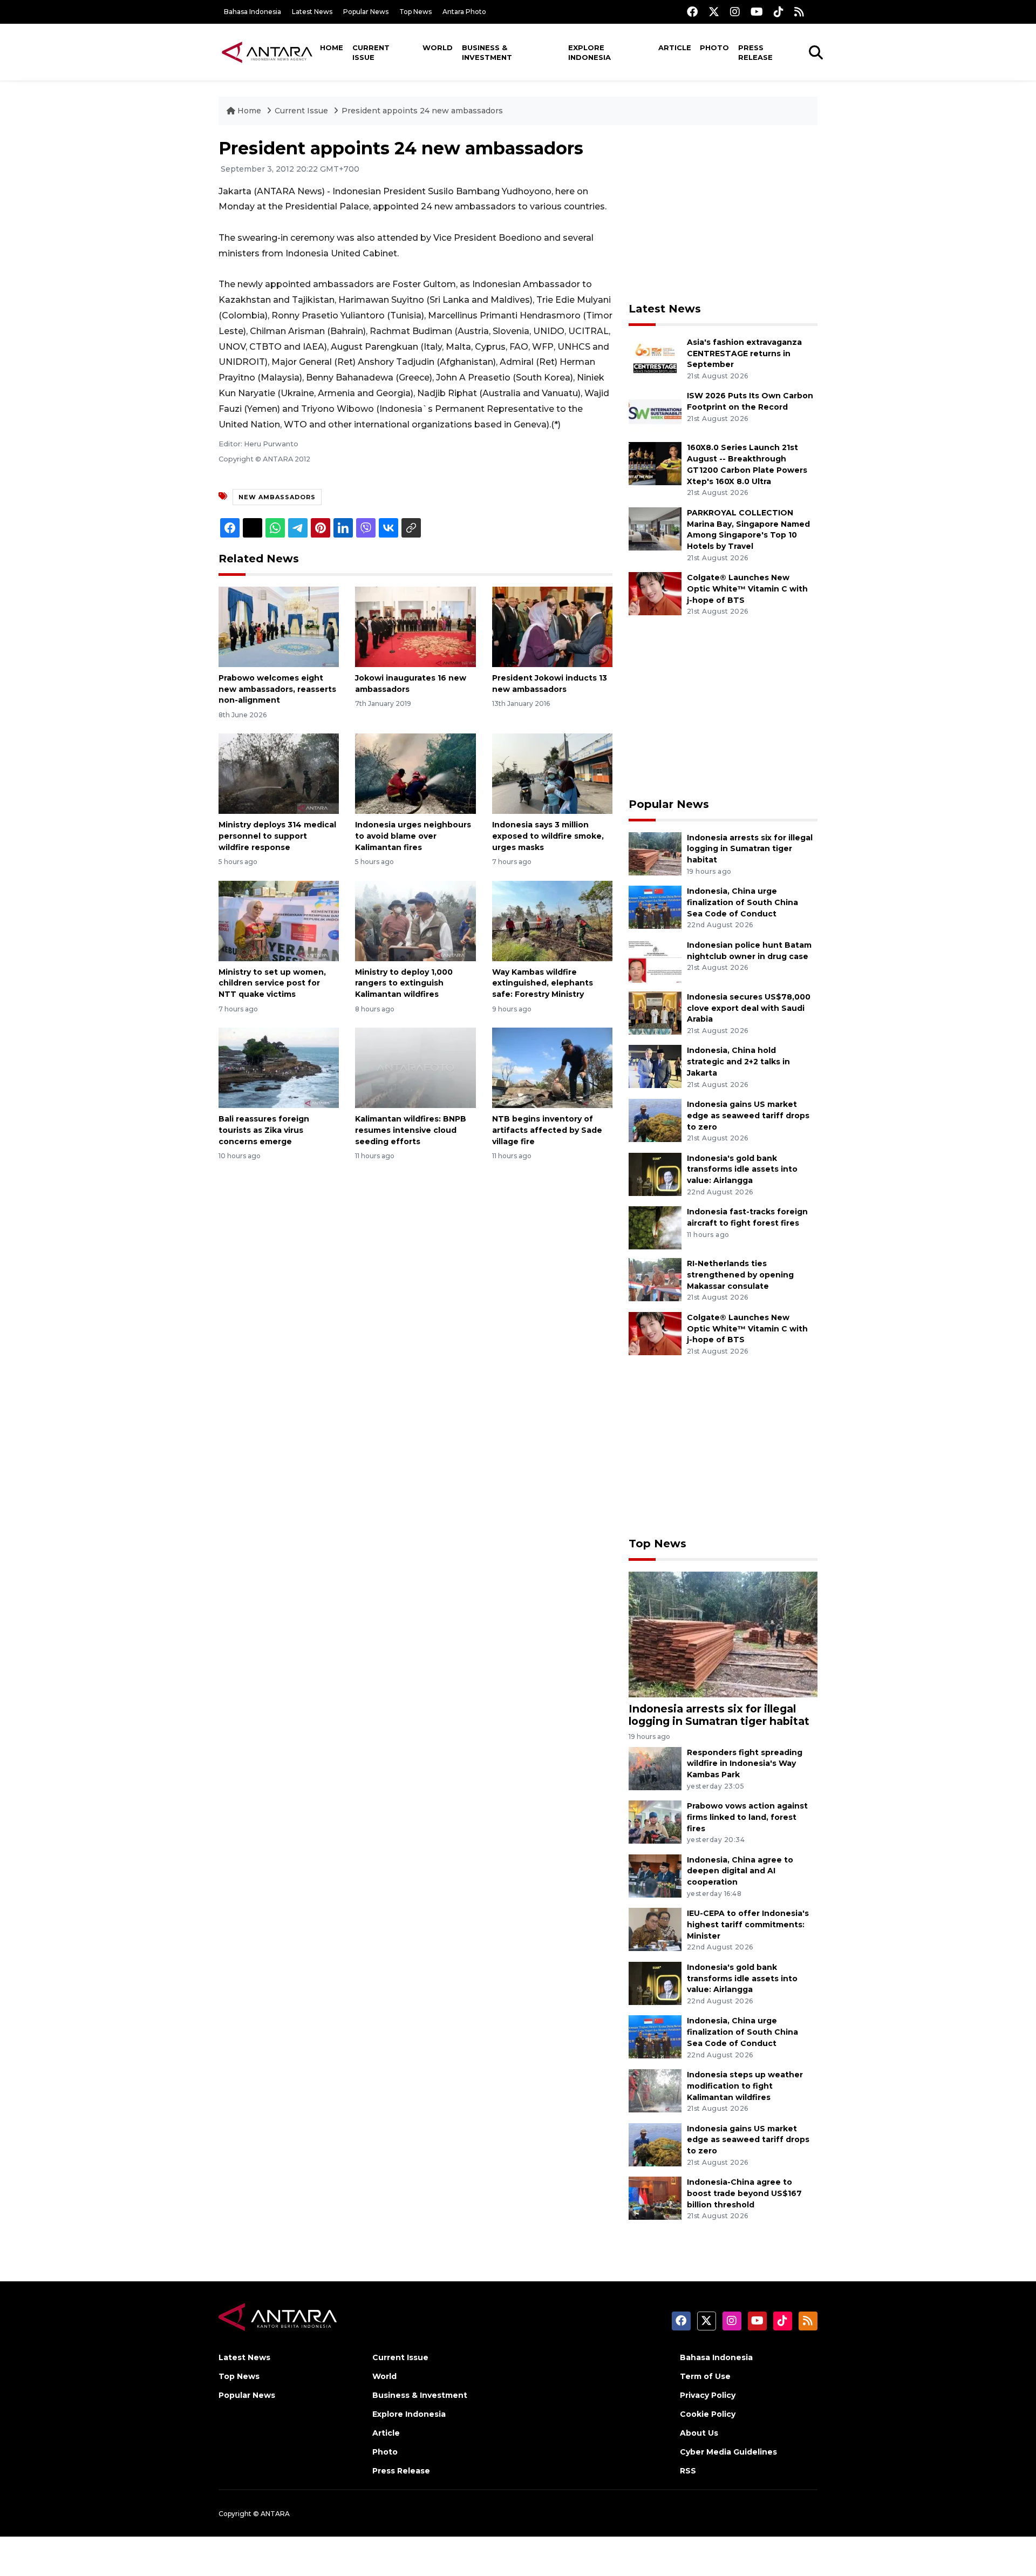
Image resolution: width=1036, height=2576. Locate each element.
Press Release (755, 52)
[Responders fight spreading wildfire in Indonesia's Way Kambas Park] (655, 1768)
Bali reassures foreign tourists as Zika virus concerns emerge (264, 1130)
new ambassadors (277, 497)
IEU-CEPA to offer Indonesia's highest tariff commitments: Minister (748, 1925)
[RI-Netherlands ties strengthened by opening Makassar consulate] (655, 1279)
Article (675, 47)
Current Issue (371, 52)
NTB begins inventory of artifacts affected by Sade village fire (547, 1130)
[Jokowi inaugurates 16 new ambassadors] (415, 626)
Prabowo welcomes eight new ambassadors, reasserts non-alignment (277, 689)
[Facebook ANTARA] (692, 12)
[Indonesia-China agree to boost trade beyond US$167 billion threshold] (655, 2197)
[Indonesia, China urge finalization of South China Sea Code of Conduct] (655, 906)
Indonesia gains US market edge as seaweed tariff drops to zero (748, 1116)
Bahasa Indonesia (253, 12)
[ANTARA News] (267, 52)
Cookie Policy (708, 2414)
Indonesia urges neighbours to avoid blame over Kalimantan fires (413, 836)
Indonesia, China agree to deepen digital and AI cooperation (740, 1871)
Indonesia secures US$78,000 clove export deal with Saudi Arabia (749, 1008)
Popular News (366, 12)
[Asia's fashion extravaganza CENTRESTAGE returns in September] (655, 358)
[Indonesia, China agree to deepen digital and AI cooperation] (655, 1875)
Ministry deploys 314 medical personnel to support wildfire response (277, 836)
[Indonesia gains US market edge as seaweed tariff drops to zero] (655, 1120)
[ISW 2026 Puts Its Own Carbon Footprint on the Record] (655, 412)
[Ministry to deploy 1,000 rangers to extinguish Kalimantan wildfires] (415, 920)
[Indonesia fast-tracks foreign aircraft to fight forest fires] (655, 1227)
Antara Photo (464, 12)
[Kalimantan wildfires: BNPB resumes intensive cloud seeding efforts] (415, 1067)
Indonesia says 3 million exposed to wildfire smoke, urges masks (548, 836)
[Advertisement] (723, 214)
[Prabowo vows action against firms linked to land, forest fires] (655, 1821)
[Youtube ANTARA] (757, 12)
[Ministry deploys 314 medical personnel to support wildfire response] (279, 773)
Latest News (312, 12)
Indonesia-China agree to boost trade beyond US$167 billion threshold (744, 2193)
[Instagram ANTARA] (735, 12)
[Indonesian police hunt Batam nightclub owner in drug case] (655, 960)
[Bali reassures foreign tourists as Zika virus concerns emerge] (279, 1067)
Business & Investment (487, 52)
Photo (714, 47)
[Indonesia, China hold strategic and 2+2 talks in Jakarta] (655, 1066)
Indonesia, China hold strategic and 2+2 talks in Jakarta (738, 1062)
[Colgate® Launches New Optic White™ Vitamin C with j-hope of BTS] (655, 593)
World (438, 47)
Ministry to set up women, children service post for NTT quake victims (272, 983)
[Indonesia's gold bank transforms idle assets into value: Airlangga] (655, 1174)
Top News (415, 12)
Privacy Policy (708, 2395)
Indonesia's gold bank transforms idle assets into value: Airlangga (742, 1170)
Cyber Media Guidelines (728, 2452)
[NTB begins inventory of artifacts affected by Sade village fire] (552, 1067)
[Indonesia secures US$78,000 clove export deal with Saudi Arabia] (655, 1012)
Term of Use (705, 2376)
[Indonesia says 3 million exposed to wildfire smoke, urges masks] (552, 773)
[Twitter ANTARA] (714, 12)
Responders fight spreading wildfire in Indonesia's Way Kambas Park (745, 1764)
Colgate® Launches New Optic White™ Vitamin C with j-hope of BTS (747, 589)
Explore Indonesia (589, 52)
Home (332, 47)
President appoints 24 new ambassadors (422, 111)
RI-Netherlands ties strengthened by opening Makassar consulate (740, 1275)
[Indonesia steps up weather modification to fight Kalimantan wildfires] (655, 2090)
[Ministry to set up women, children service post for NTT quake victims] (279, 920)
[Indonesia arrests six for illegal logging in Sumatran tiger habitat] (655, 853)
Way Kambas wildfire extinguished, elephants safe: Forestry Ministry (543, 983)
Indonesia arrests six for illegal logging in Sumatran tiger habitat (750, 849)
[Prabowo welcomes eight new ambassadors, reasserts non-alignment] (279, 626)
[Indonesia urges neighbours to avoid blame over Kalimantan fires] (415, 773)
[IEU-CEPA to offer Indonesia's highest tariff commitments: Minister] (655, 1929)
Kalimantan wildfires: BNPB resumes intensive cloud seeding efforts (411, 1130)
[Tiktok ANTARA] (779, 12)
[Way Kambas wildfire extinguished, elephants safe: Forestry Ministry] (552, 920)
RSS (688, 2471)
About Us (699, 2433)
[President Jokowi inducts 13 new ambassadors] (552, 626)
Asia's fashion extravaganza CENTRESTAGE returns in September (744, 354)
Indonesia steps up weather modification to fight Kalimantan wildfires (745, 2086)
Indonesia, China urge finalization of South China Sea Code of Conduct (742, 902)
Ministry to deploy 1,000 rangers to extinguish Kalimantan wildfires (404, 983)
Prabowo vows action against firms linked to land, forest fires (747, 1817)
